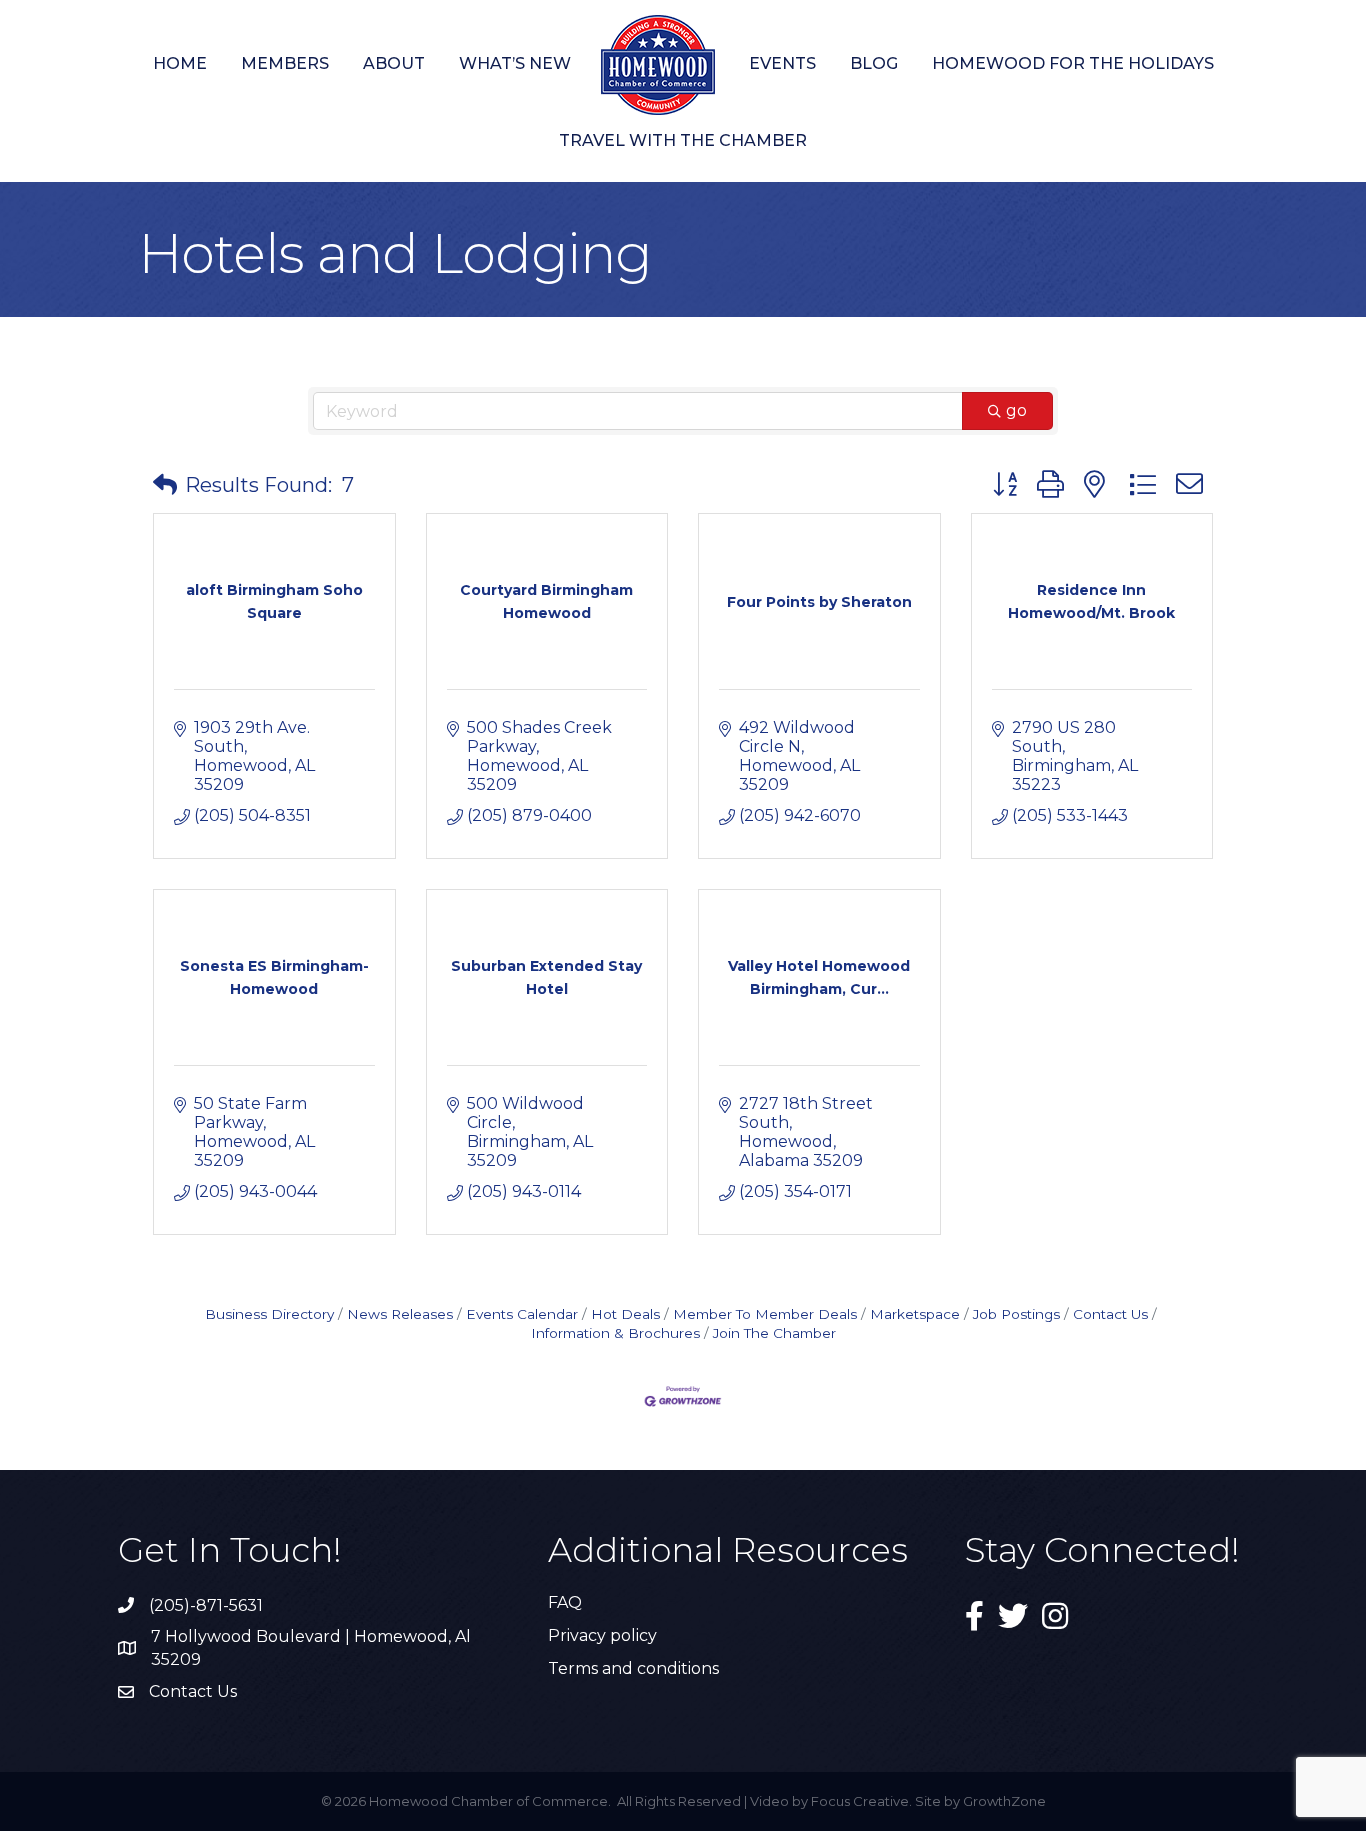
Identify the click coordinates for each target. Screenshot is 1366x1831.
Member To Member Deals (765, 1314)
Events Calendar (522, 1314)
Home (180, 63)
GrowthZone (1004, 1801)
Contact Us (1110, 1314)
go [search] (1016, 410)
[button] (165, 485)
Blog (874, 63)
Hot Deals (625, 1314)
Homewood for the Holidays (1073, 63)
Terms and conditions (633, 1668)
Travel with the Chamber (683, 140)
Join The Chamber (774, 1333)
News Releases (400, 1314)
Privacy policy (602, 1635)
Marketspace (915, 1314)
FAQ (565, 1602)
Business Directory (269, 1314)
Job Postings (1016, 1314)
